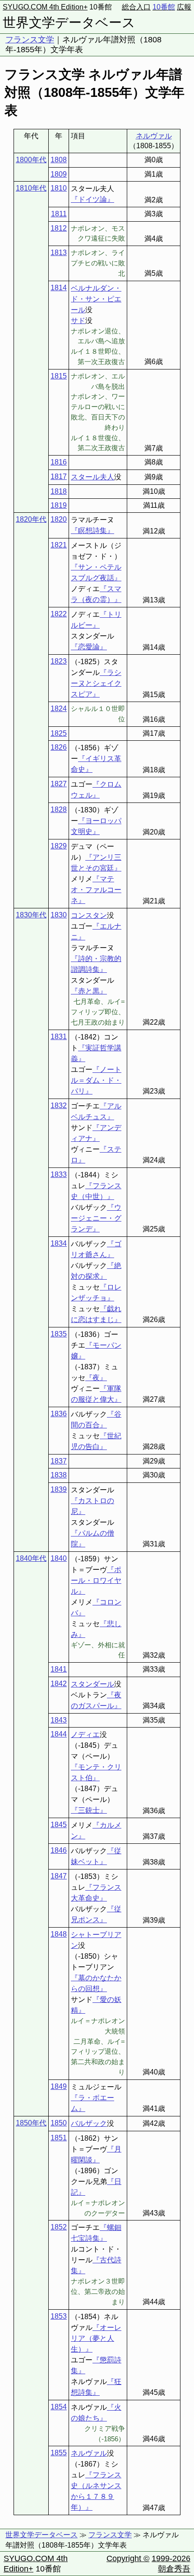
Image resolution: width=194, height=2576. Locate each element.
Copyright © (128, 2558)
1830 (59, 915)
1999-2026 (171, 2558)
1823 (59, 661)
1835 (59, 1334)
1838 (59, 1475)
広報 (184, 7)
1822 (59, 614)
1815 (59, 376)
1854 (59, 2407)
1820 (59, 519)
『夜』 (96, 1378)
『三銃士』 (89, 1810)
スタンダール (92, 1684)
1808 (59, 160)
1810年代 (31, 188)
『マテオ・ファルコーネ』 (96, 890)
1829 (59, 846)
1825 (59, 733)
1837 (59, 1461)
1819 (59, 505)
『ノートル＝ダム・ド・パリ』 (96, 1080)
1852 (59, 2227)
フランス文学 (30, 40)
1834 (59, 1243)
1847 (59, 1876)
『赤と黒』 (89, 991)
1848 (59, 1934)
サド (78, 321)
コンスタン (89, 915)
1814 (59, 288)
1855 (59, 2453)
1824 (59, 709)
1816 (59, 462)
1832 (59, 1106)
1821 (59, 545)
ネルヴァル (154, 136)
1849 (59, 2086)
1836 (59, 1414)
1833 (59, 1174)
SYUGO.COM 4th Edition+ (45, 7)
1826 (59, 747)
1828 (59, 809)
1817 (59, 476)
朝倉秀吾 (174, 2569)
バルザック (89, 2123)
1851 (59, 2138)
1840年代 (31, 1558)
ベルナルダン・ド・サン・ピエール (96, 299)
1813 (59, 253)
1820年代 (31, 519)
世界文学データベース (69, 23)
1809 (59, 174)
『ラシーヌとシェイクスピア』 (96, 683)
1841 (59, 1669)
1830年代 (31, 915)
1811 (59, 214)
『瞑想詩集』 (92, 531)
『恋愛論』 (89, 647)
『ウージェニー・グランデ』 (96, 1218)
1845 (59, 1825)
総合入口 (136, 7)
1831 (59, 1037)
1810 (59, 188)
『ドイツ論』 (92, 199)
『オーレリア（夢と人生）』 (96, 2338)
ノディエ (85, 1735)
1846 (59, 1850)
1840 (59, 1558)
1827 (59, 784)
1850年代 (31, 2123)
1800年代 (31, 160)
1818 (59, 491)
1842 (59, 1684)
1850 (59, 2123)
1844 (59, 1734)
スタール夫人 (92, 477)
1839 (59, 1489)
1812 (59, 228)
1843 (59, 1720)
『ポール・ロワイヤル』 (96, 1580)
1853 (59, 2316)
